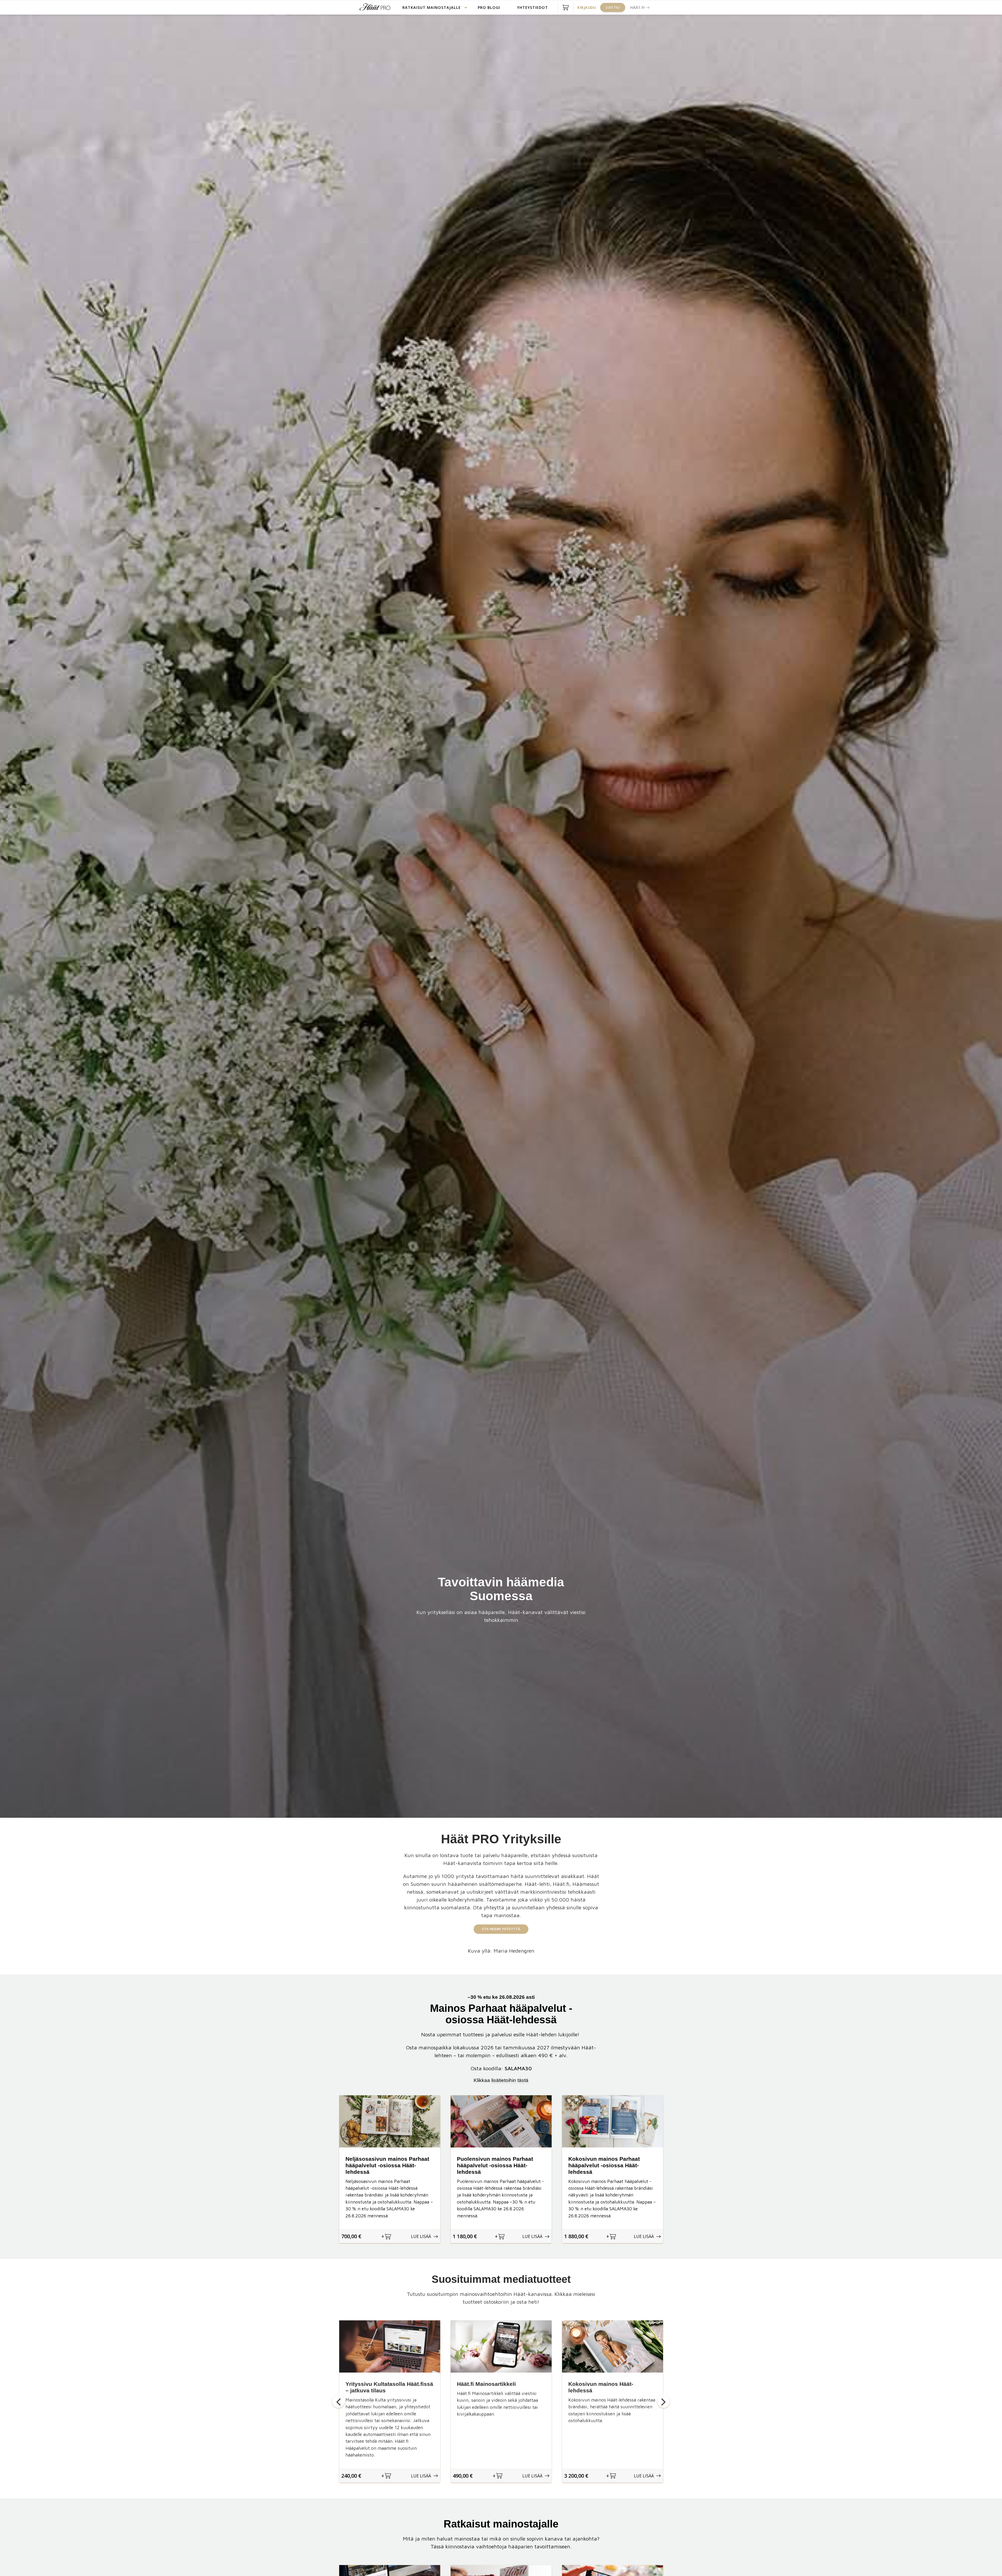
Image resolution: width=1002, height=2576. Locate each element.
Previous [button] (338, 2402)
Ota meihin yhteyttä (501, 1929)
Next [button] (664, 2402)
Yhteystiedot (533, 7)
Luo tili (613, 7)
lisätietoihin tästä (510, 2080)
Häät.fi (637, 7)
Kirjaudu (587, 7)
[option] (390, 2169)
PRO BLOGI (489, 7)
